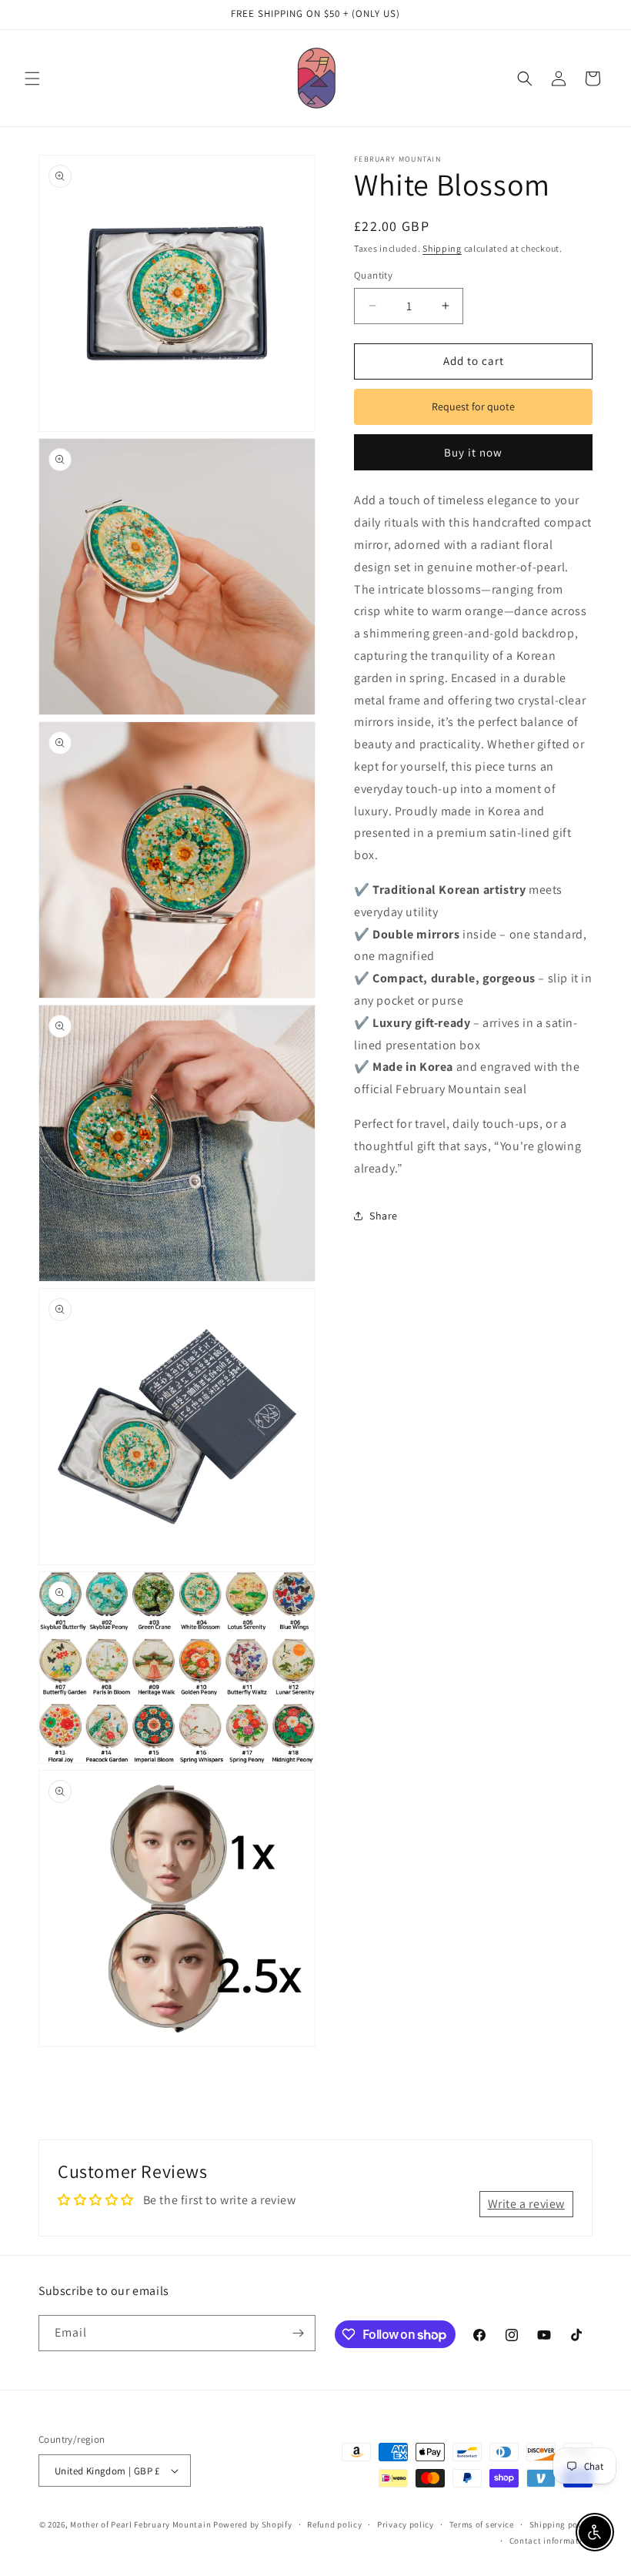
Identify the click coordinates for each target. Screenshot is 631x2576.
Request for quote (473, 406)
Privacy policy (406, 2524)
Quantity (373, 275)
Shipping (442, 248)
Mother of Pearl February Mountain (140, 2524)
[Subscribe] (298, 2333)
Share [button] (384, 1216)
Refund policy (334, 2524)
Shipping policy (561, 2524)
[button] (32, 79)
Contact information (551, 2541)
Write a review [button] (526, 2204)
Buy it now (473, 452)
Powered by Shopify (253, 2524)
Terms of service (482, 2524)
